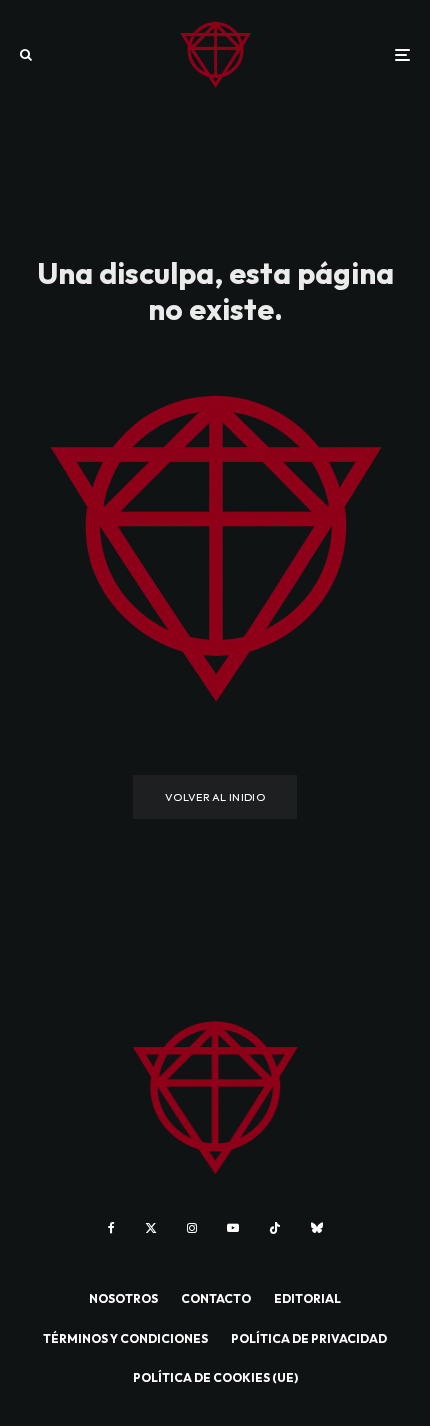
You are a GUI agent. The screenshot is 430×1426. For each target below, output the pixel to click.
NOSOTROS (123, 1298)
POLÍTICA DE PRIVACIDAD (309, 1338)
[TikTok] (275, 1228)
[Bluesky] (317, 1228)
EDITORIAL (307, 1298)
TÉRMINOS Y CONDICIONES (125, 1338)
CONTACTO (216, 1298)
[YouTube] (233, 1228)
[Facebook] (111, 1228)
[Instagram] (192, 1228)
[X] (151, 1228)
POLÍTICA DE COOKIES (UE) (215, 1377)
